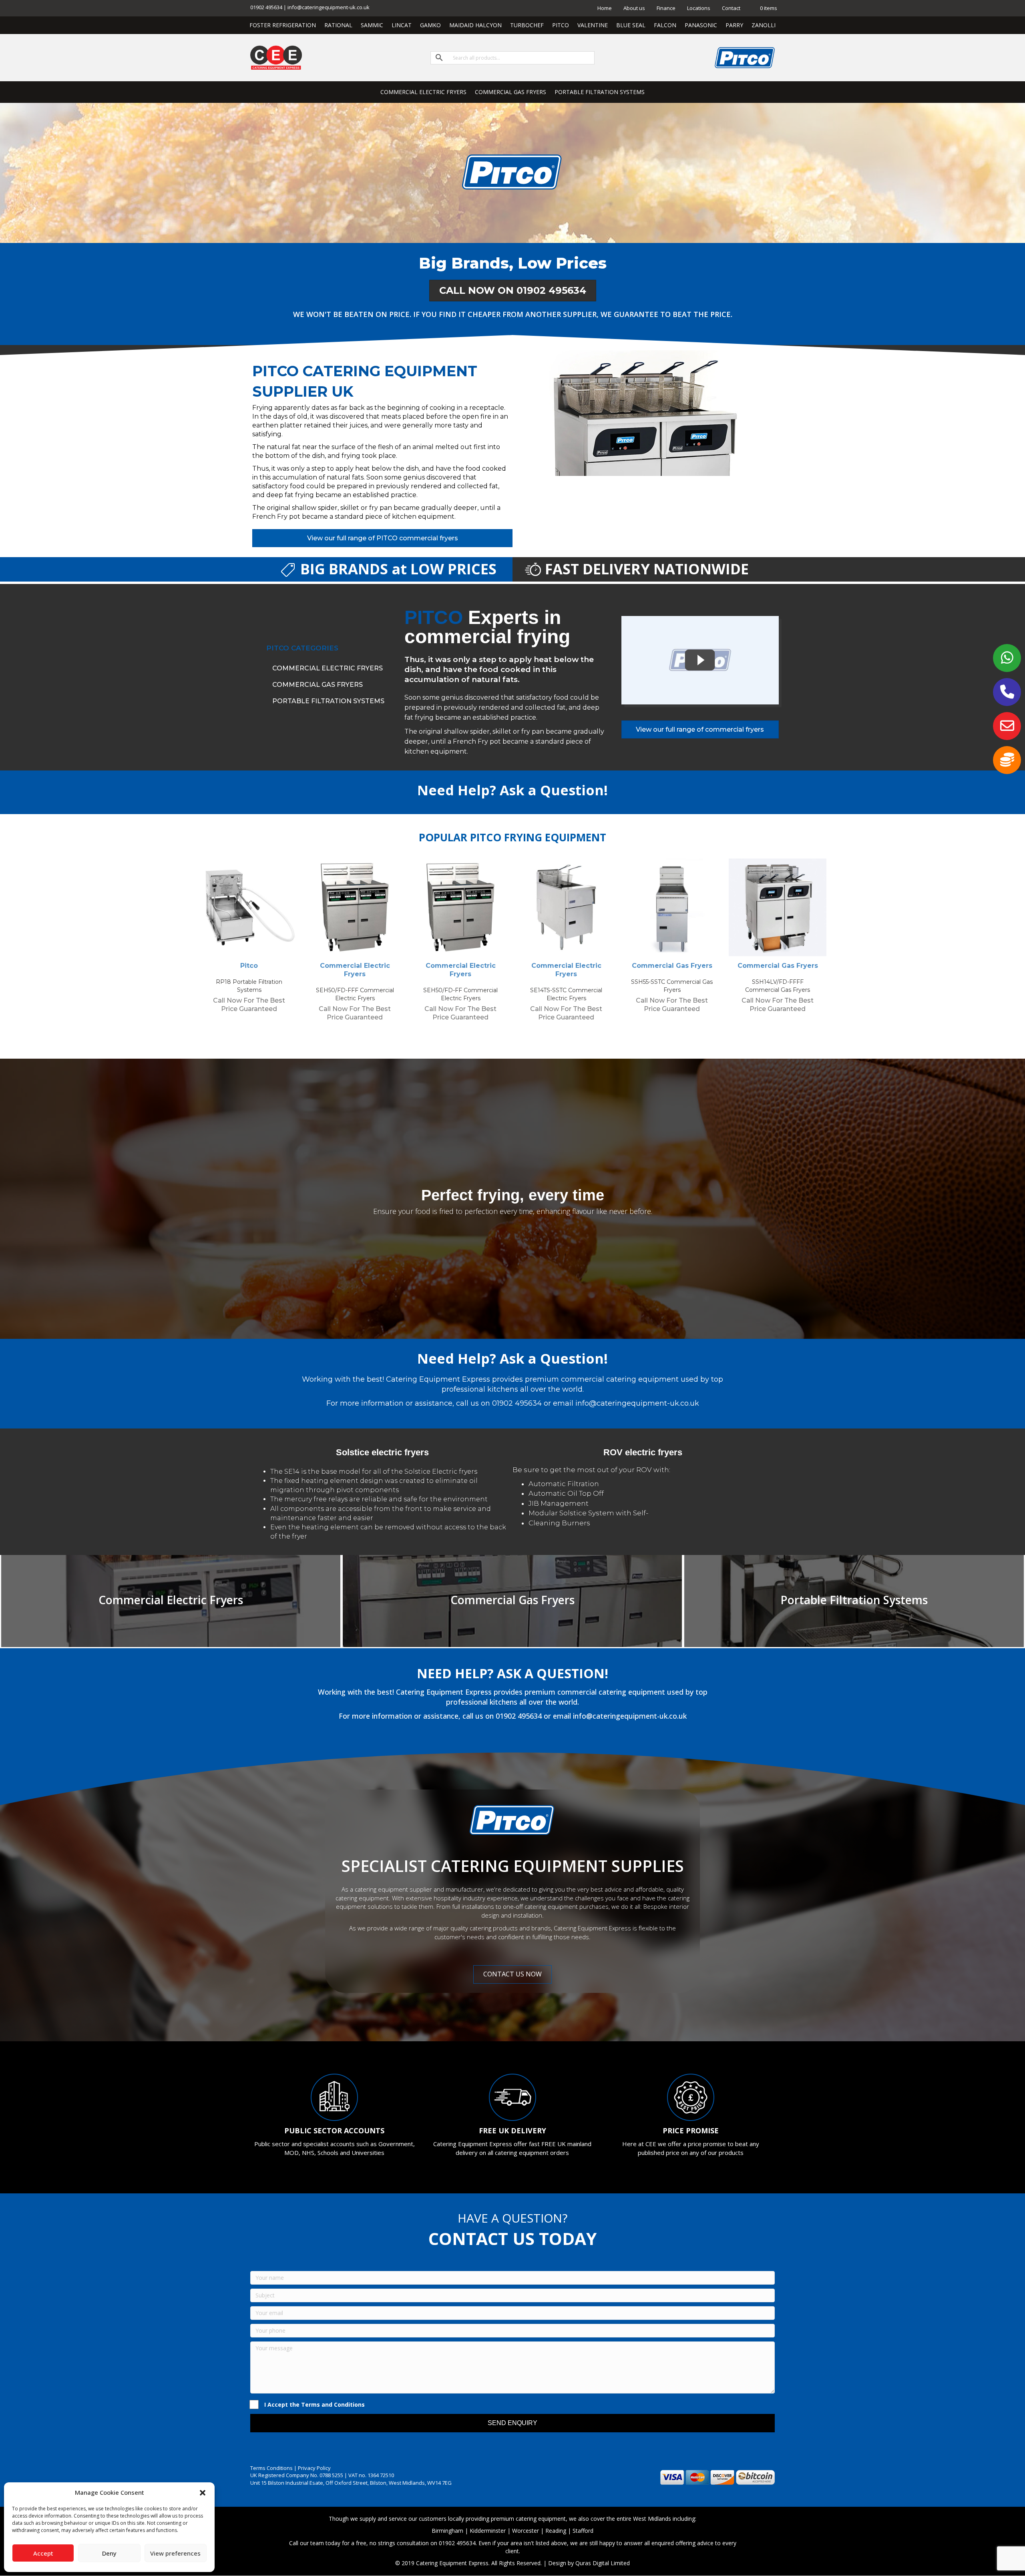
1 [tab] (492, 1037)
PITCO (561, 25)
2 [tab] (500, 1037)
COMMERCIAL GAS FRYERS (510, 92)
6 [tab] (533, 1037)
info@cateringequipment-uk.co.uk (637, 1403)
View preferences (175, 2553)
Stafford (583, 2531)
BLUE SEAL (631, 25)
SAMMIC (372, 25)
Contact (731, 8)
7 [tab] (541, 1037)
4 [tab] (517, 1037)
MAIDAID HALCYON (475, 25)
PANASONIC (701, 25)
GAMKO (430, 25)
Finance (666, 8)
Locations (699, 8)
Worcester (526, 2531)
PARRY (734, 25)
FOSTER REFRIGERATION (283, 25)
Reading (556, 2531)
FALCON (665, 25)
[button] (203, 2493)
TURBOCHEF (527, 25)
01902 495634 (517, 1403)
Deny (109, 2553)
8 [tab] (549, 1037)
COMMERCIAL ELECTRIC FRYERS (423, 92)
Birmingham (447, 2531)
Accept (43, 2553)
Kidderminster (488, 2531)
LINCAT (402, 25)
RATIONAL (338, 25)
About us (634, 8)
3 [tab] (508, 1037)
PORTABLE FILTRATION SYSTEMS (600, 92)
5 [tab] (525, 1037)
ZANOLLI (764, 25)
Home (605, 8)
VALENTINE (593, 25)
